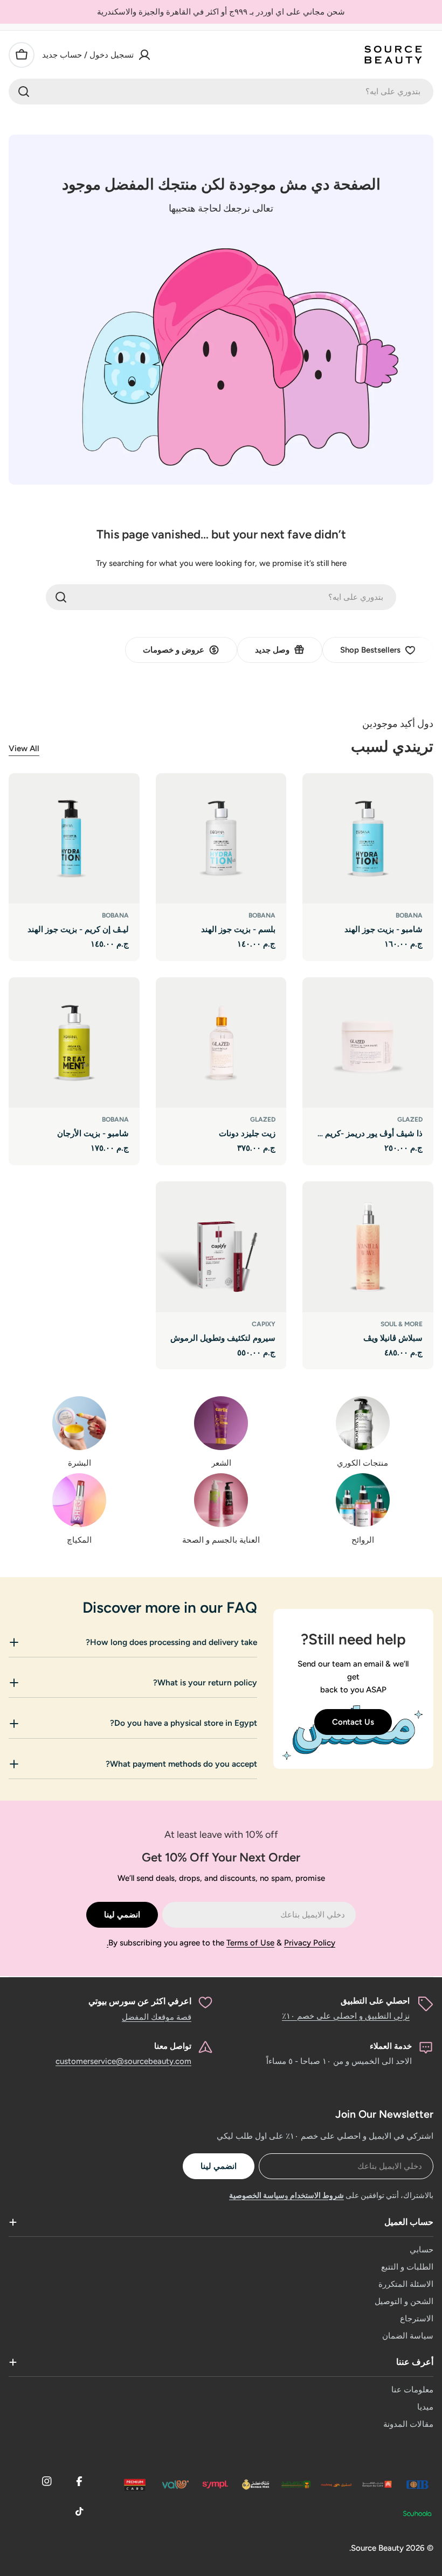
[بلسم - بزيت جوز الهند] (221, 839)
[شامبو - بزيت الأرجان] (74, 1043)
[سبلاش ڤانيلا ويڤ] (368, 1247)
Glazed (410, 1119)
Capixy (264, 1324)
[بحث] (24, 92)
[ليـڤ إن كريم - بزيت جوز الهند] (74, 839)
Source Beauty (377, 2548)
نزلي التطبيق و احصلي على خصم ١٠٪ (346, 2016)
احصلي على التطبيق (375, 2001)
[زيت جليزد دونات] (221, 1043)
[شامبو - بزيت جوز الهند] (368, 839)
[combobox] (221, 92)
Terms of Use (250, 1943)
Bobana (409, 915)
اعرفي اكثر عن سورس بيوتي (140, 2001)
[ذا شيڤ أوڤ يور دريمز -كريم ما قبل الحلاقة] (368, 1043)
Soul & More (402, 1324)
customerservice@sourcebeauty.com (123, 2061)
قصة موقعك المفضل (157, 2017)
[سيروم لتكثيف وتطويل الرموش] (221, 1247)
